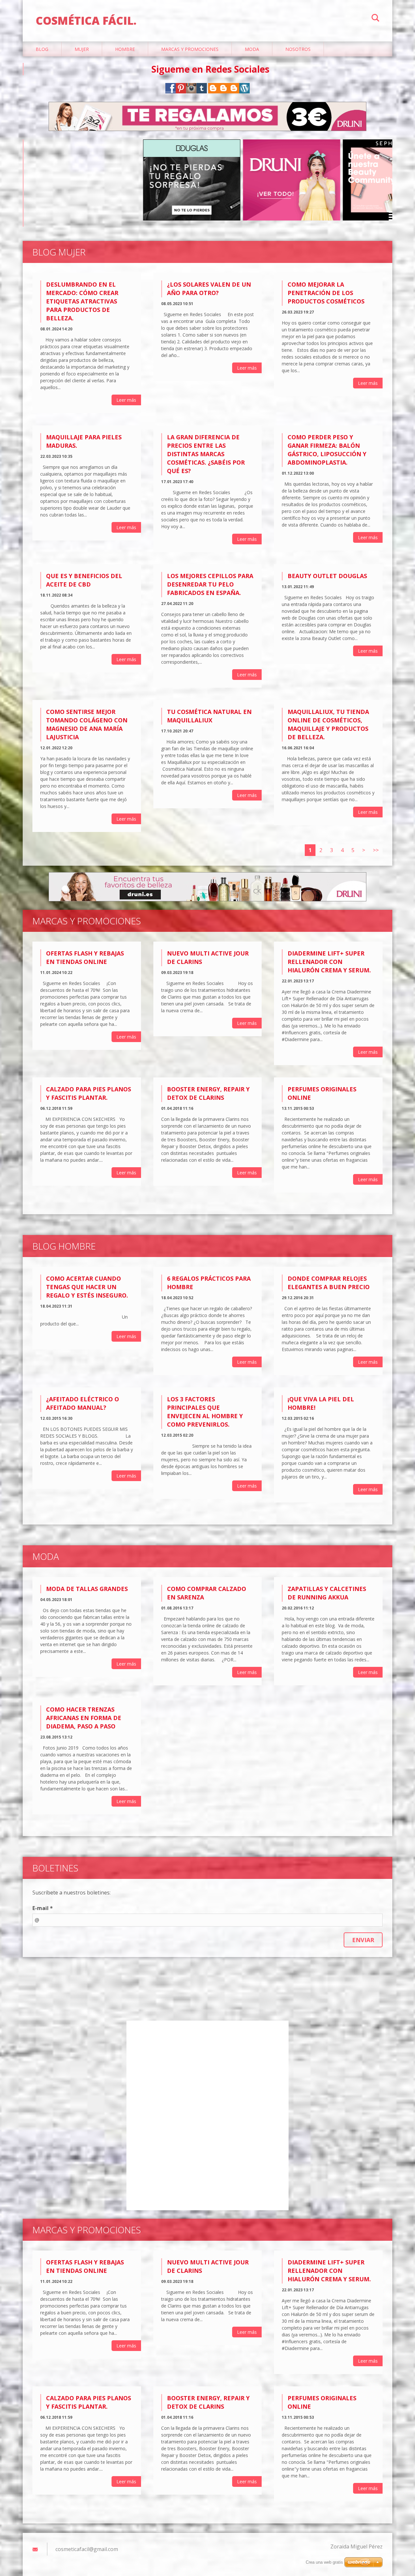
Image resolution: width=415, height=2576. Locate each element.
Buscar (375, 19)
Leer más (126, 400)
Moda (252, 49)
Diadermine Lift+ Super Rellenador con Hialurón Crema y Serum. (329, 962)
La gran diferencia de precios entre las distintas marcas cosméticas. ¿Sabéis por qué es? (206, 454)
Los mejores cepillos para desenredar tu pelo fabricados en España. (210, 584)
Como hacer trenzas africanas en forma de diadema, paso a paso (84, 1718)
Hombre (125, 49)
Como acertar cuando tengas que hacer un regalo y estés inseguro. (87, 1287)
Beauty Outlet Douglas (327, 576)
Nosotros (298, 49)
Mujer (82, 49)
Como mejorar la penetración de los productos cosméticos (326, 293)
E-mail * (43, 1908)
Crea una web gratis (324, 2562)
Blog (42, 49)
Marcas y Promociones (190, 49)
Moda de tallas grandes (87, 1589)
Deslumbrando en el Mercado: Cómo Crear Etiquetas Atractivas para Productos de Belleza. (82, 301)
